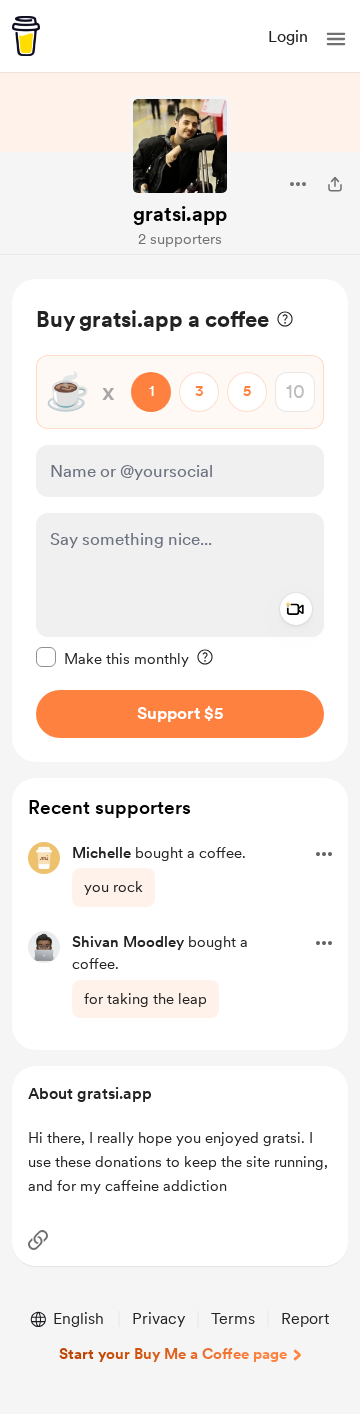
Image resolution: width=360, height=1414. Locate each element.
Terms (233, 1318)
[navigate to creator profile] (180, 146)
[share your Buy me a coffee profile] (335, 184)
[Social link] (38, 1240)
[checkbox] (112, 658)
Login (288, 36)
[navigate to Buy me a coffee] (26, 36)
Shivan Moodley (128, 942)
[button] (336, 39)
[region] (180, 520)
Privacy (158, 1318)
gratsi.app (180, 214)
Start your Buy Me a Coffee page (173, 1354)
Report (305, 1318)
